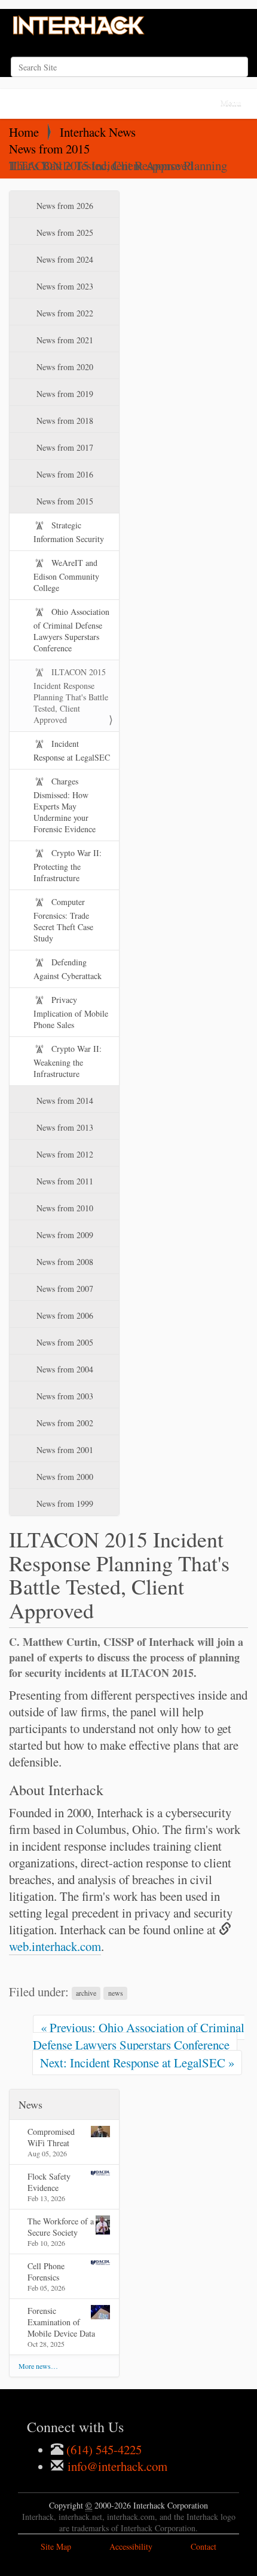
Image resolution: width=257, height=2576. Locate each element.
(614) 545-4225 (103, 2449)
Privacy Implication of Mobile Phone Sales (71, 1012)
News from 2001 (64, 1450)
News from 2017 (64, 447)
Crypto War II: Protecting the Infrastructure (68, 865)
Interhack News (98, 132)
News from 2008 (64, 1262)
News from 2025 (64, 233)
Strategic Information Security (69, 532)
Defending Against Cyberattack (68, 969)
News (30, 2104)
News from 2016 (64, 474)
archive (86, 1993)
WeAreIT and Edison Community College (66, 575)
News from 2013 (64, 1127)
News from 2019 (64, 394)
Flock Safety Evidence (49, 2182)
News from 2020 (64, 367)
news (116, 1993)
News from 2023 (64, 286)
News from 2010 (64, 1208)
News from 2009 (64, 1235)
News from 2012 (64, 1154)
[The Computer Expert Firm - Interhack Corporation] (79, 27)
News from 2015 (49, 149)
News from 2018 (64, 421)
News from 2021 (64, 340)
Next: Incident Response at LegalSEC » (137, 2063)
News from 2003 (64, 1396)
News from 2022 (64, 313)
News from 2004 (64, 1369)
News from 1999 (64, 1504)
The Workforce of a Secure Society (61, 2227)
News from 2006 (64, 1315)
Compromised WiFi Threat (51, 2137)
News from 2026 (64, 206)
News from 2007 (64, 1289)
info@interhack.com (116, 2466)
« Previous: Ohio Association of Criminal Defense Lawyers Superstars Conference (139, 2036)
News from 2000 (64, 1477)
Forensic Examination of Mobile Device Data (61, 2322)
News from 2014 (64, 1101)
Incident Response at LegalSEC (72, 750)
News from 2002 (64, 1423)
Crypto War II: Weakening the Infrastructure (68, 1061)
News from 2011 (64, 1181)
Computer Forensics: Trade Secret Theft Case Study (63, 920)
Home (24, 132)
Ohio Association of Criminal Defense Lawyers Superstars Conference (71, 630)
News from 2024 (64, 259)
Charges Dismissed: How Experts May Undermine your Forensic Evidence (65, 805)
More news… (38, 2366)
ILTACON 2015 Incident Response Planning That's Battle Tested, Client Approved (71, 696)
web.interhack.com (55, 1946)
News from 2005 (64, 1342)
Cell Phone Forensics (46, 2272)
